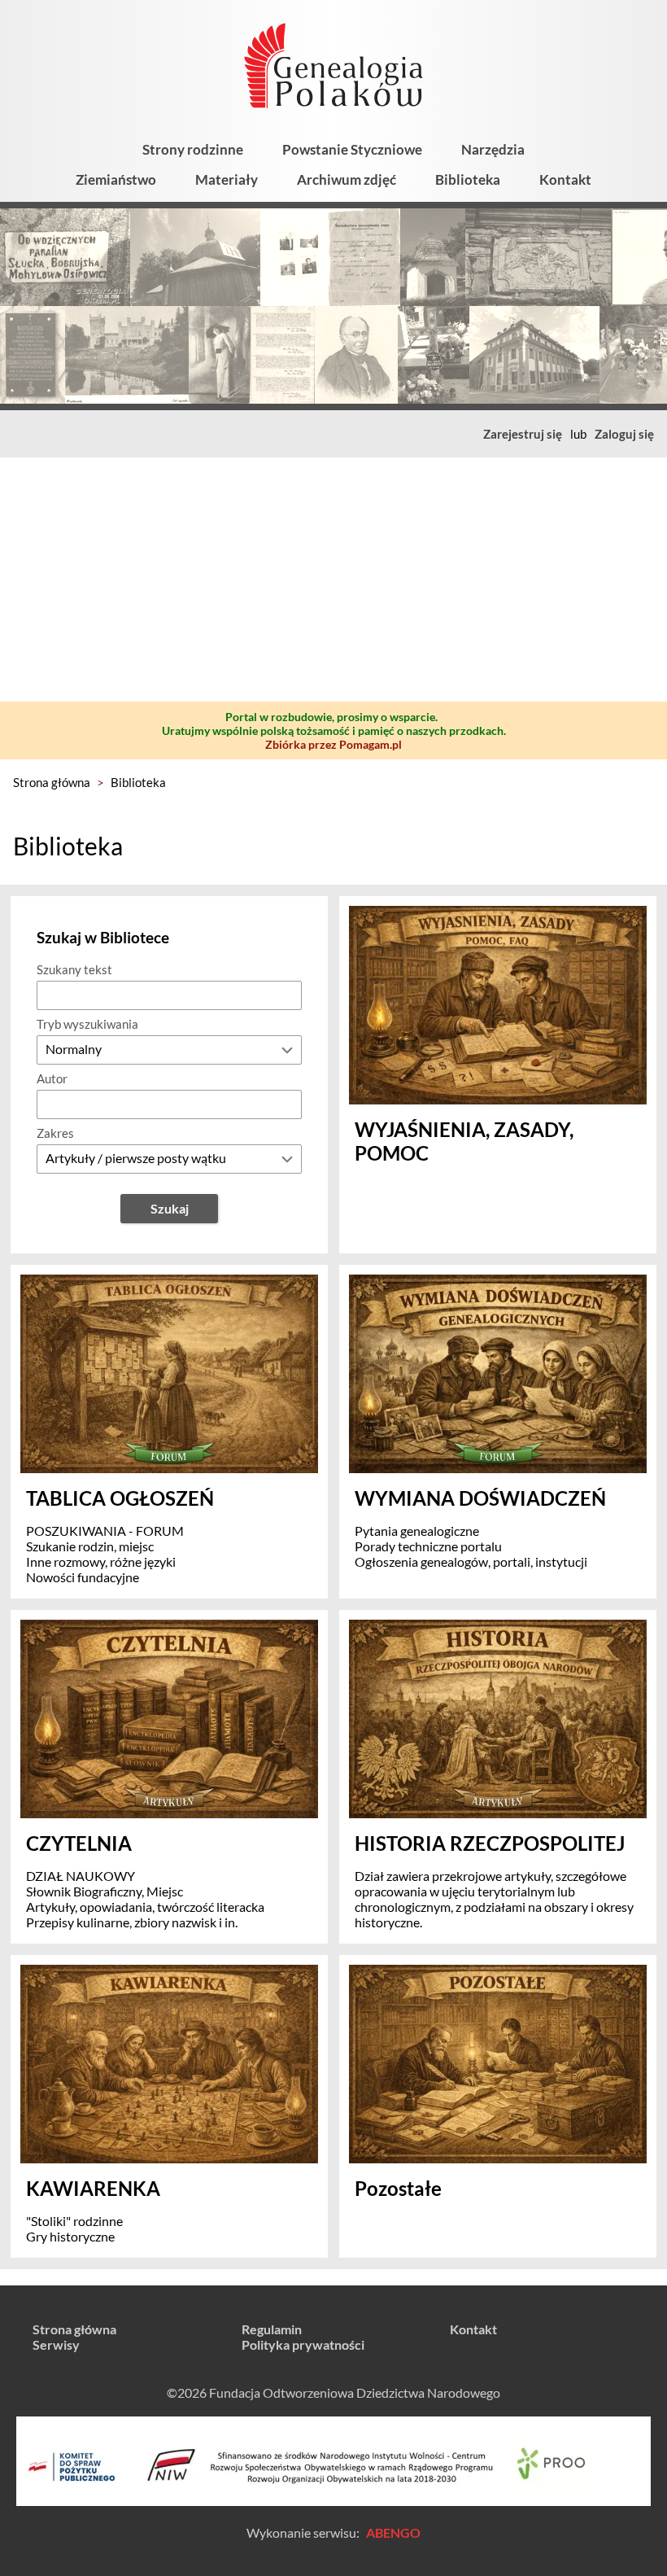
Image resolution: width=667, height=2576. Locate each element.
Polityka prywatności (303, 2344)
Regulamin (272, 2329)
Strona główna (52, 782)
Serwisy (56, 2344)
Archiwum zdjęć (347, 179)
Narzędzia (493, 149)
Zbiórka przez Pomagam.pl (333, 744)
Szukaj (170, 1208)
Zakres (55, 1133)
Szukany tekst (74, 969)
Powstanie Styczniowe (352, 149)
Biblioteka (468, 179)
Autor (52, 1078)
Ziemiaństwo (116, 179)
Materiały (227, 179)
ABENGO (393, 2532)
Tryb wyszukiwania (87, 1024)
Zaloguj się (624, 434)
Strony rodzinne (193, 149)
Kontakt (565, 179)
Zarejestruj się (523, 434)
